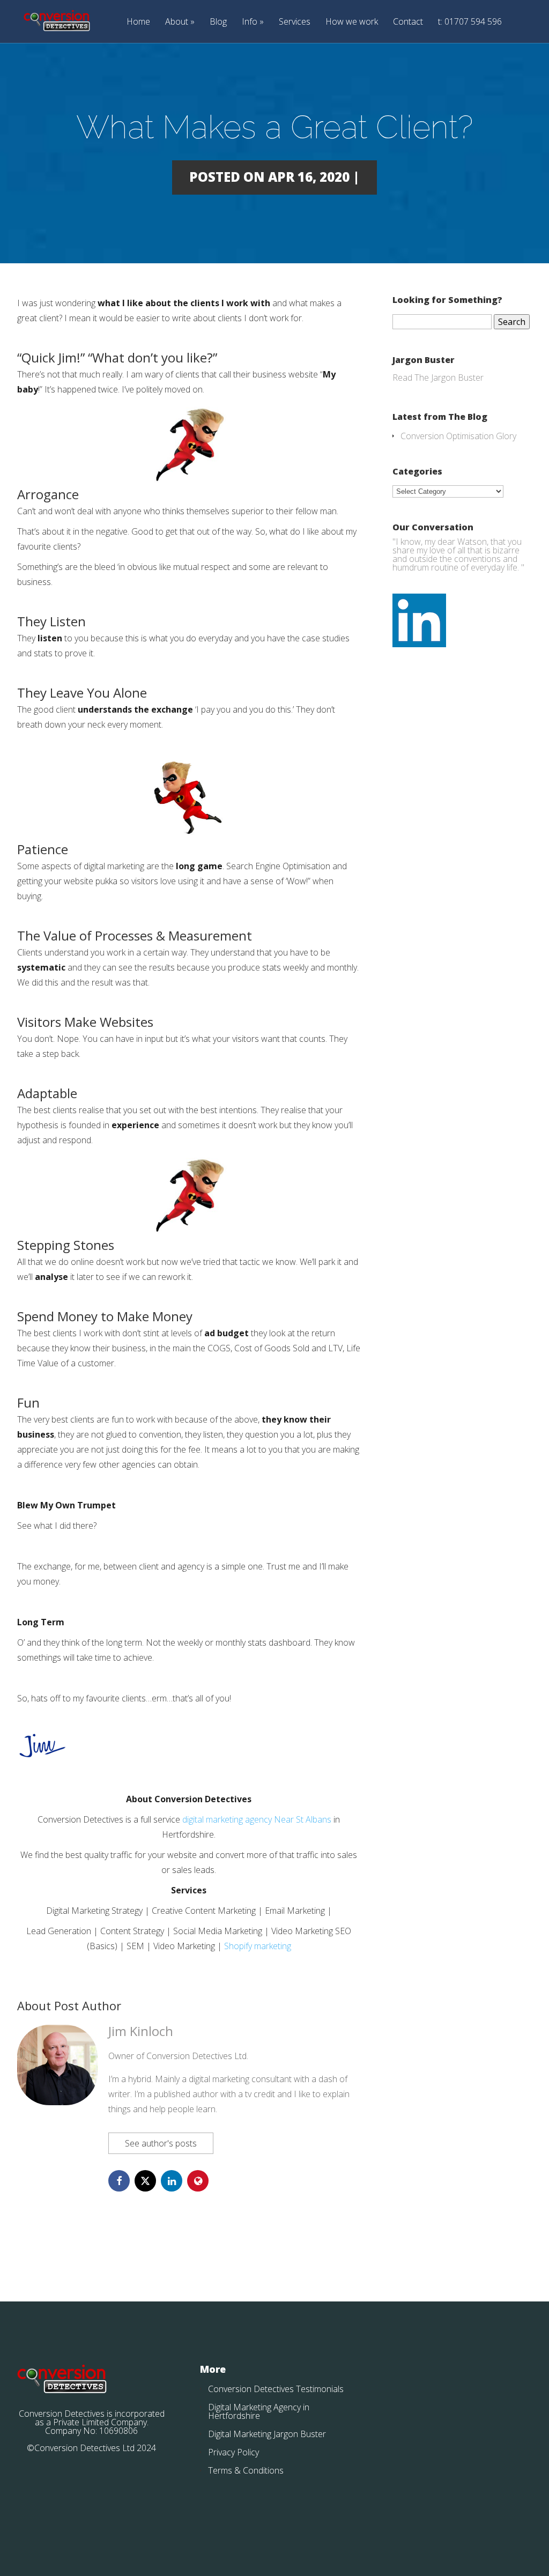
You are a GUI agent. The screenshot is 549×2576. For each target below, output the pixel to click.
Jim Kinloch (141, 2031)
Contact (408, 22)
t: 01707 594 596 (470, 22)
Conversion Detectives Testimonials (276, 2389)
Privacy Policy (233, 2452)
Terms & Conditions (246, 2470)
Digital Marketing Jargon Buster (267, 2434)
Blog (218, 22)
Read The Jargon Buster (438, 377)
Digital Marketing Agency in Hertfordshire (259, 2411)
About (177, 22)
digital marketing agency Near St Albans (257, 1819)
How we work (352, 22)
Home (138, 22)
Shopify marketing (258, 1946)
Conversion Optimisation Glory (458, 436)
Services (295, 22)
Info (250, 22)
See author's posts (161, 2143)
